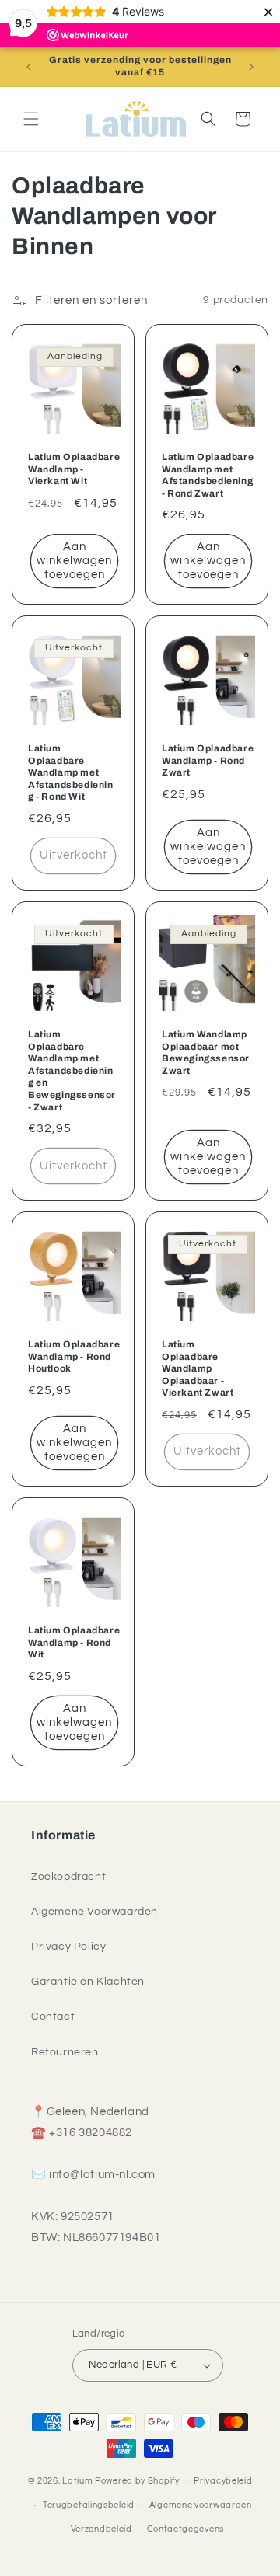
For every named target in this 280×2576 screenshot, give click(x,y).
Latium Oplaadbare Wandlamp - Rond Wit (74, 1642)
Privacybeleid (223, 2481)
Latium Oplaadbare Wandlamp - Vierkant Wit (74, 469)
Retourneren (65, 2052)
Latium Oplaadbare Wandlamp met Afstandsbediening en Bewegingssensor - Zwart (72, 1071)
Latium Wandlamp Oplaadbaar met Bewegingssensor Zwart (206, 1053)
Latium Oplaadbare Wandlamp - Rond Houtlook (74, 1356)
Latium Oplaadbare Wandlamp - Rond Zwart (208, 760)
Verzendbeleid (101, 2529)
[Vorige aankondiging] (29, 67)
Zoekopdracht (68, 1877)
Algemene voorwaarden (201, 2505)
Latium (77, 2481)
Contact (53, 2017)
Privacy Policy (68, 1947)
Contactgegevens (186, 2529)
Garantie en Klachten (88, 1982)
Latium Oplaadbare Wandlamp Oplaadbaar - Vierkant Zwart (198, 1368)
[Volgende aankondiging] (251, 67)
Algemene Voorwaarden (94, 1912)
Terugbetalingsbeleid (89, 2505)
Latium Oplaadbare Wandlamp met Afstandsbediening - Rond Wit (71, 772)
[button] (31, 119)
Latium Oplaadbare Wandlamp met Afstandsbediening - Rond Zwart (208, 475)
